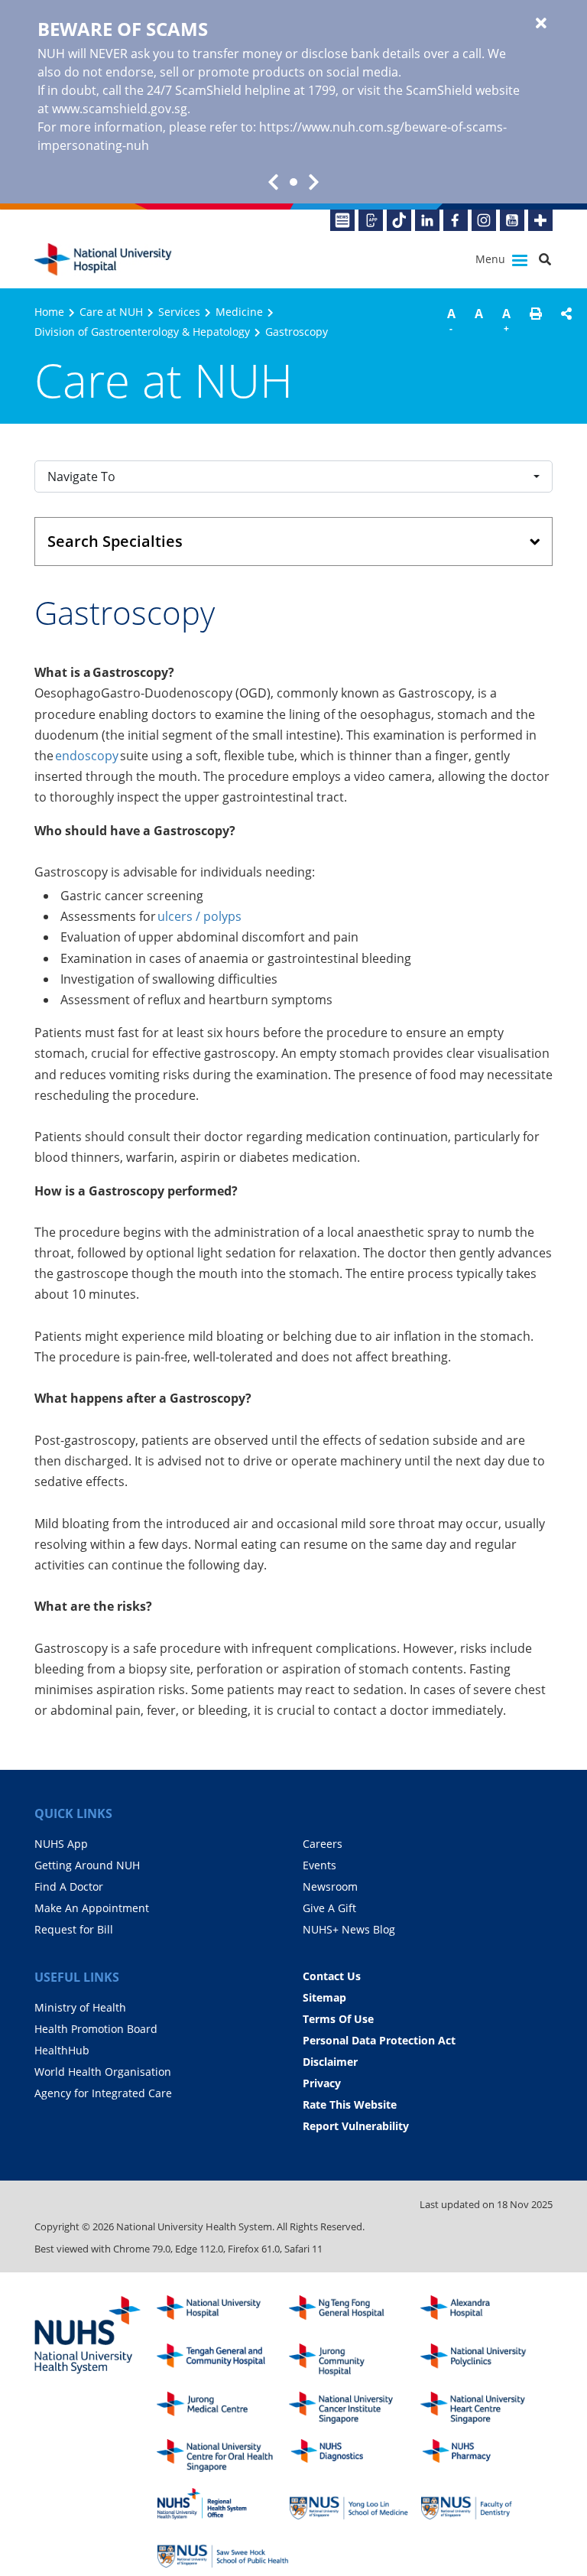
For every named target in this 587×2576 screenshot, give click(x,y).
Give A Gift (329, 1908)
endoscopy (87, 756)
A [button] (451, 320)
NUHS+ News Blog (349, 1929)
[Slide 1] (293, 182)
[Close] (541, 24)
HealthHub (62, 2050)
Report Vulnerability (356, 2126)
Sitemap (324, 1997)
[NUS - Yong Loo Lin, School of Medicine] (355, 2504)
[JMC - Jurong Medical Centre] (223, 2408)
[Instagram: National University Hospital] (484, 220)
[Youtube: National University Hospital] (512, 220)
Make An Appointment (92, 1908)
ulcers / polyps (199, 916)
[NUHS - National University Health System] (88, 2336)
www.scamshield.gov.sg (120, 109)
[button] (536, 323)
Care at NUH (111, 312)
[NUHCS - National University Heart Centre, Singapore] (486, 2408)
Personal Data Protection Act (379, 2040)
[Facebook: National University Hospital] (456, 220)
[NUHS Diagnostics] (355, 2456)
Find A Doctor (69, 1886)
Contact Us (332, 1976)
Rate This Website (350, 2104)
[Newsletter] (342, 220)
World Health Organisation (103, 2072)
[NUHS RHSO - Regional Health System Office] (223, 2504)
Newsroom (330, 1886)
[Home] (223, 2312)
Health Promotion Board (96, 2029)
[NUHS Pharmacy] (486, 2456)
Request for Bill (74, 1929)
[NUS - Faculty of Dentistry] (486, 2504)
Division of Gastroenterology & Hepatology (142, 332)
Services (179, 312)
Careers (323, 1844)
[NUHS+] (540, 220)
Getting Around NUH (87, 1865)
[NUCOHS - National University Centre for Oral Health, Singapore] (223, 2456)
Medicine (239, 312)
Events (319, 1865)
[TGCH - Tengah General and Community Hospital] (223, 2360)
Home (49, 312)
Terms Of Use (338, 2019)
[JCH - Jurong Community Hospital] (355, 2360)
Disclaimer (330, 2062)
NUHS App (61, 1844)
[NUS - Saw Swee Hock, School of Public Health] (223, 2552)
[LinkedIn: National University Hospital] (427, 220)
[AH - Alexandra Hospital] (486, 2312)
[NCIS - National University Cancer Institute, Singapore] (355, 2408)
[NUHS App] (371, 220)
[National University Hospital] (103, 260)
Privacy (322, 2083)
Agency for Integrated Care (103, 2093)
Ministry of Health (80, 2007)
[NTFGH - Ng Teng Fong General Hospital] (355, 2312)
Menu (492, 259)
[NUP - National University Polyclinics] (486, 2360)
